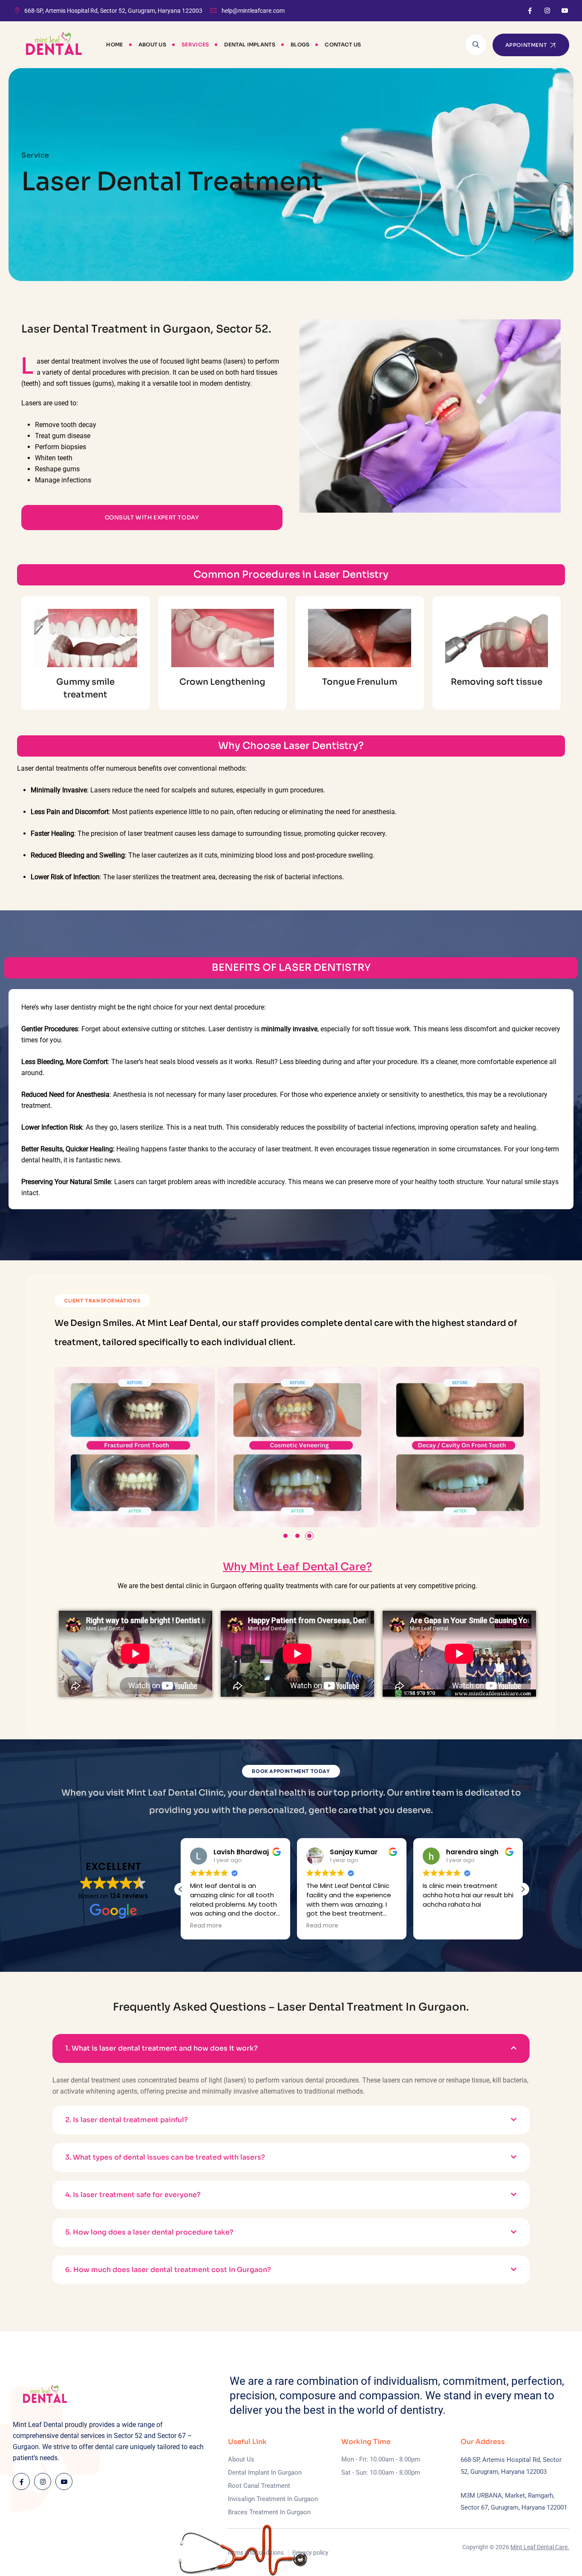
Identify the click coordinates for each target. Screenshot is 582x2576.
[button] (285, 1536)
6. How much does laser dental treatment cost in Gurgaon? (168, 2270)
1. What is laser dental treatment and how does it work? (161, 2048)
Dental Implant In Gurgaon (265, 2473)
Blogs (300, 44)
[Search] (476, 45)
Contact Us (343, 44)
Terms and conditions (255, 2553)
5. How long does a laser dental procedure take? (149, 2232)
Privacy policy (310, 2553)
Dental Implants (250, 44)
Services (195, 44)
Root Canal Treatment (259, 2486)
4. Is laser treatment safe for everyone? (133, 2195)
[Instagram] (547, 11)
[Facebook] (530, 11)
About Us (152, 44)
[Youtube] (565, 11)
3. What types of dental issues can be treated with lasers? (165, 2157)
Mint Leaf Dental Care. (540, 2547)
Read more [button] (206, 1926)
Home (114, 44)
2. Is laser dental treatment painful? (127, 2120)
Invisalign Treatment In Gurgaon (273, 2499)
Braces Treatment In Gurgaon (269, 2512)
